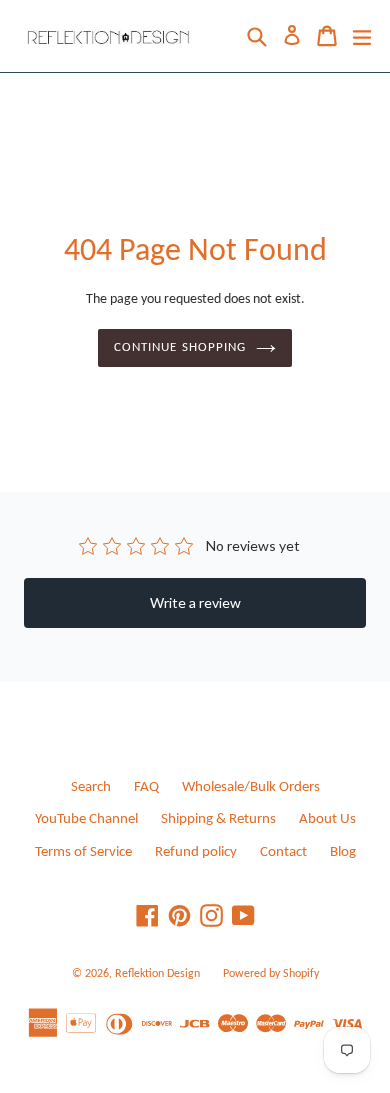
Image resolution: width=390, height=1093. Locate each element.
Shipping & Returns (218, 819)
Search (91, 787)
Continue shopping (180, 347)
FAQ (146, 787)
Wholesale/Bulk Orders (251, 787)
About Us (327, 819)
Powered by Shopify (271, 974)
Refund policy (196, 852)
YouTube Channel (86, 819)
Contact (283, 852)
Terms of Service (83, 852)
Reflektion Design (157, 974)
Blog (343, 852)
